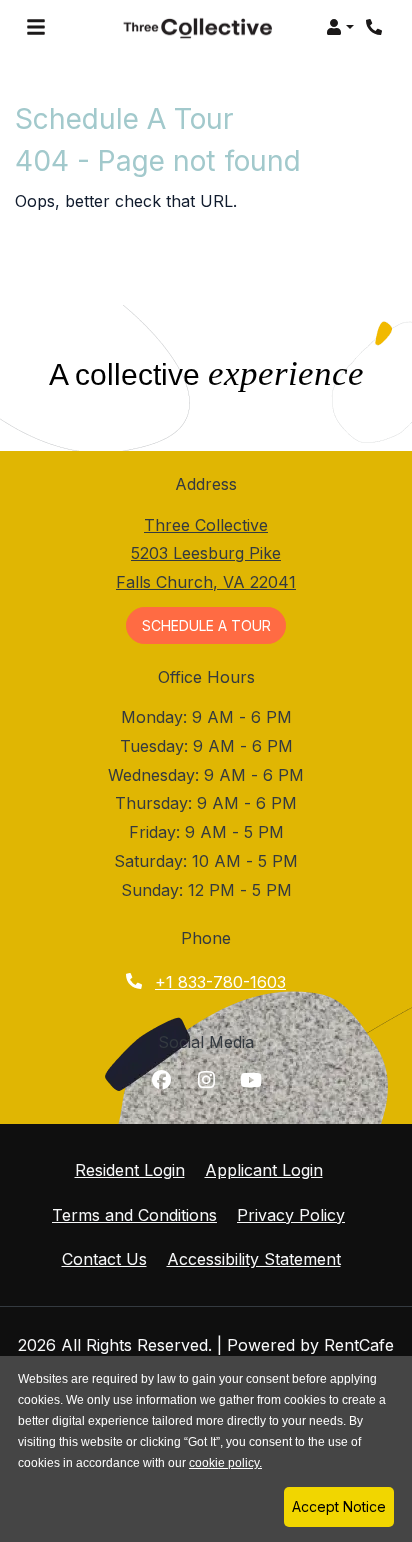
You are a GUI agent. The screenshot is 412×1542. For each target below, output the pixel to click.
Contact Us (104, 1259)
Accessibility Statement (254, 1258)
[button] (340, 27)
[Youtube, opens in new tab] (251, 1080)
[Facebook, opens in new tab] (161, 1080)
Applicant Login (264, 1169)
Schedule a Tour (214, 625)
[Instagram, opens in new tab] (206, 1080)
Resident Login (130, 1169)
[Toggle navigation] (36, 27)
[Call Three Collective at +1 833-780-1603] (376, 27)
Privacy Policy (291, 1214)
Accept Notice (339, 1506)
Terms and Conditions (134, 1214)
